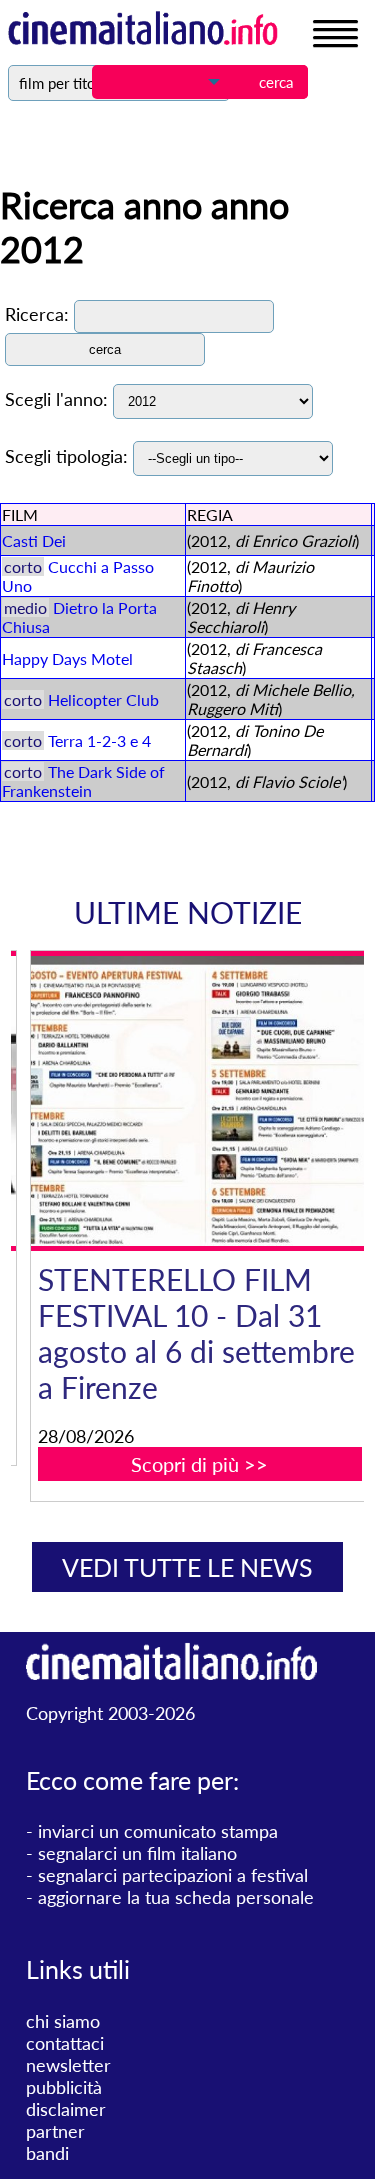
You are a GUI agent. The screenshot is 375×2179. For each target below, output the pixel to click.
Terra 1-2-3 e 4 (99, 740)
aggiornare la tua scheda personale (176, 1897)
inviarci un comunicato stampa (158, 1831)
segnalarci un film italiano (137, 1853)
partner (55, 2131)
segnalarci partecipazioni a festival (173, 1875)
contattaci (65, 2043)
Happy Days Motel (67, 658)
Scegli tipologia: (66, 456)
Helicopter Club (103, 699)
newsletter (68, 2065)
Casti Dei (34, 540)
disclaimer (66, 2109)
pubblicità (64, 2087)
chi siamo (63, 2021)
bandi (47, 2153)
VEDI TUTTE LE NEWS (187, 1567)
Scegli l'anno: (56, 399)
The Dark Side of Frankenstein (83, 781)
